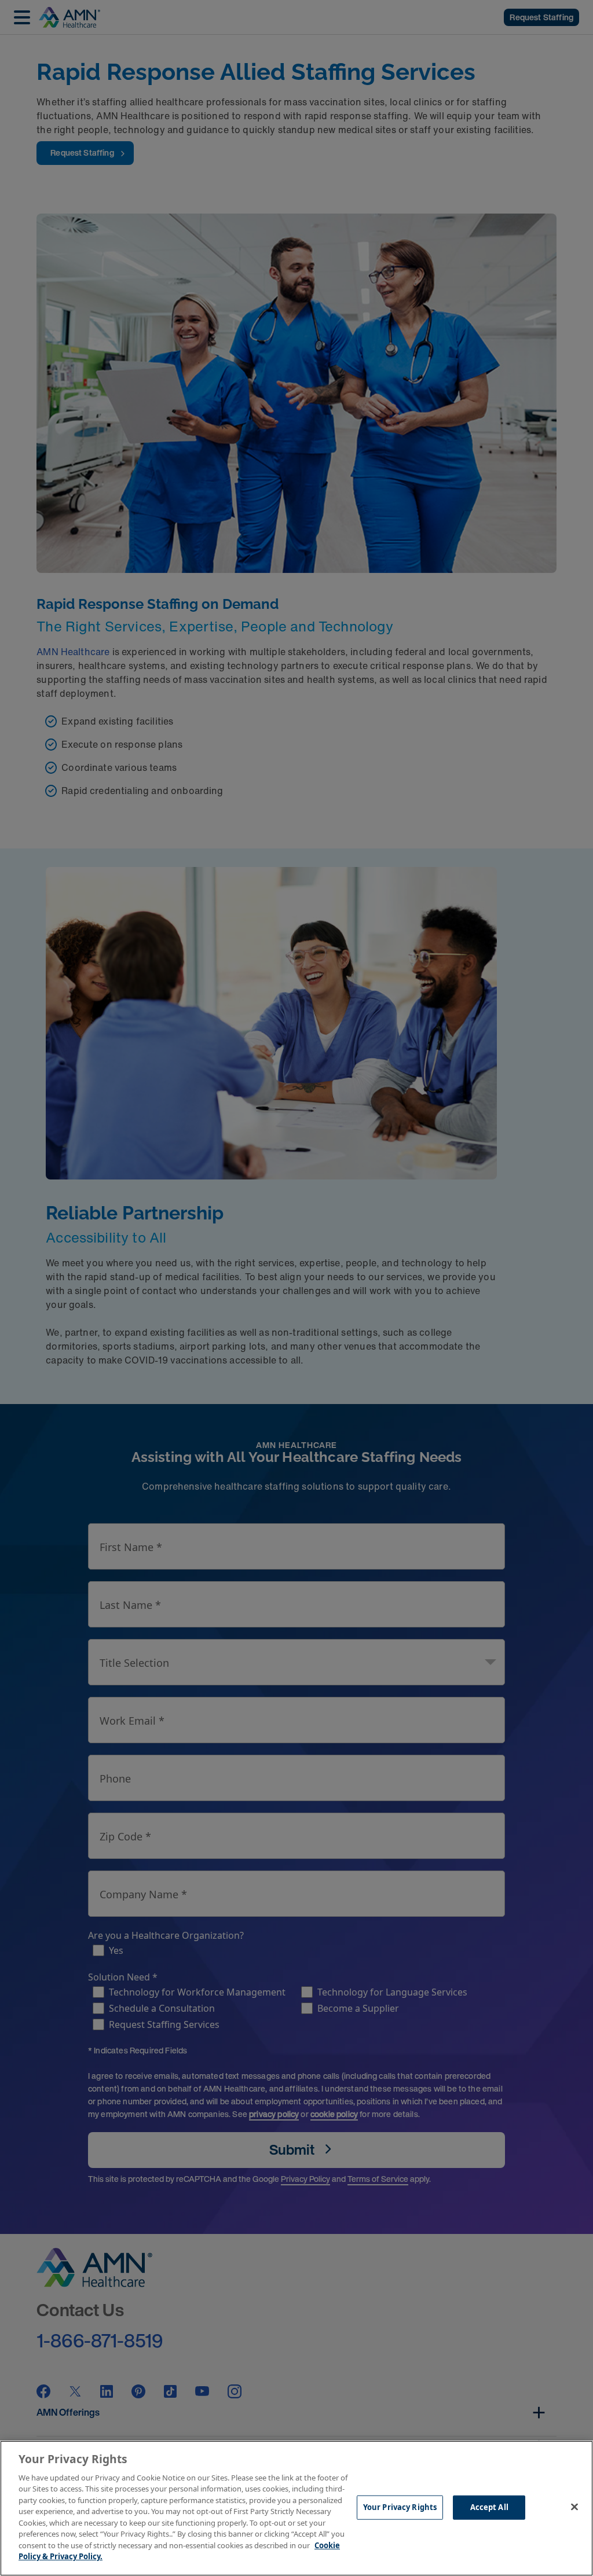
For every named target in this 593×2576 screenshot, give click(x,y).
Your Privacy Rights (400, 2507)
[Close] (574, 2507)
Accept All (489, 2507)
